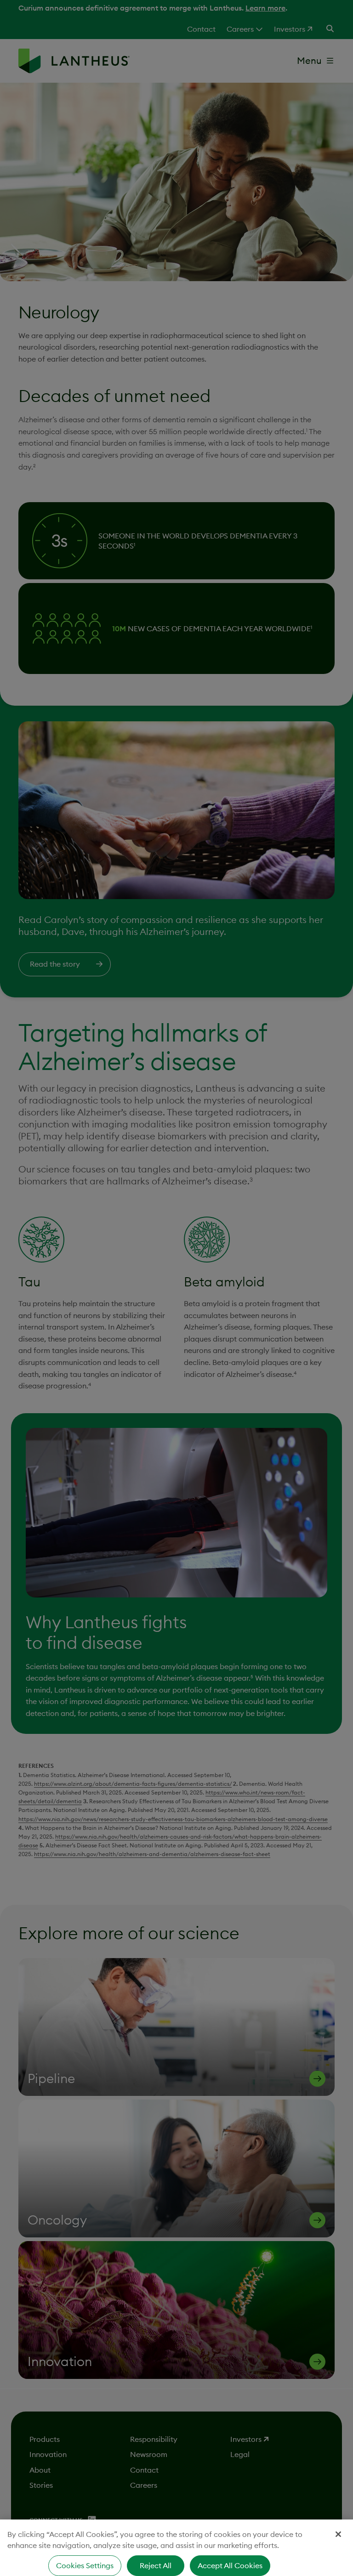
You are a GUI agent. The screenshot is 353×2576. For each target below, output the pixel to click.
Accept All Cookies (230, 2565)
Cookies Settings (85, 2565)
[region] (176, 2548)
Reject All (156, 2565)
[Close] (338, 2534)
